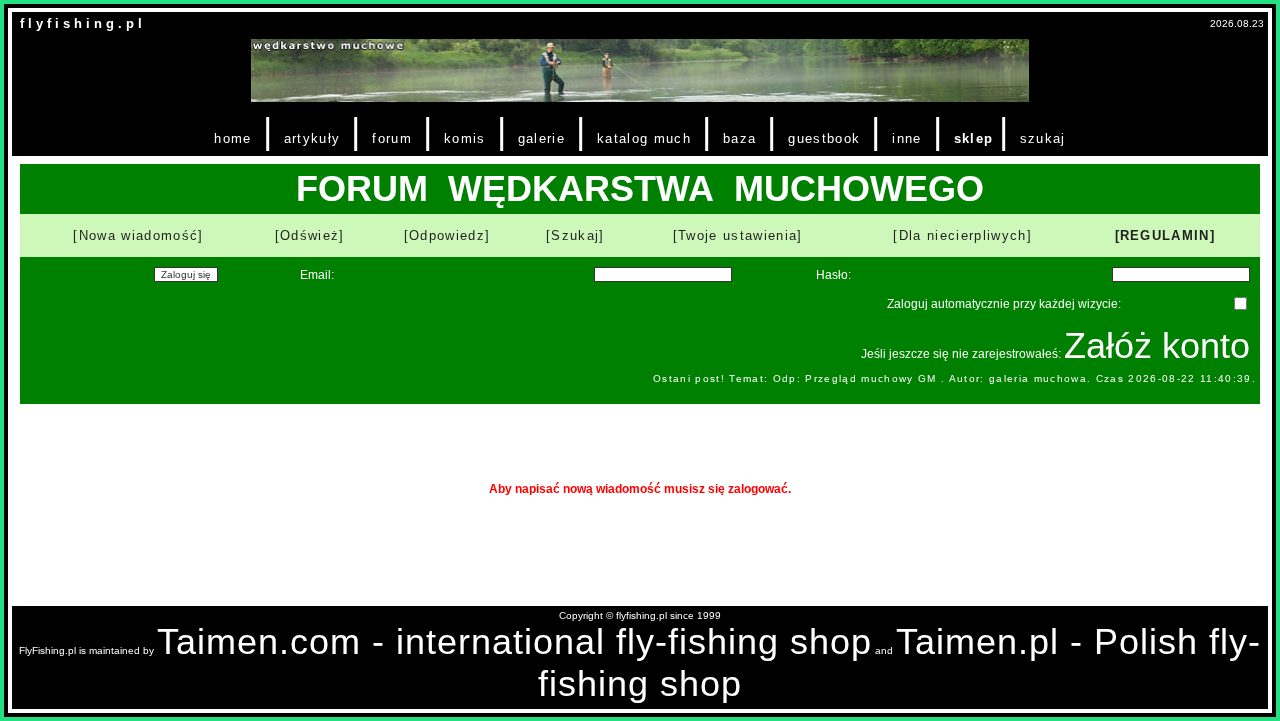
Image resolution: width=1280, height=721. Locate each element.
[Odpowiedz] (447, 235)
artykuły (312, 138)
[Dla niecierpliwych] (962, 235)
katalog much (644, 138)
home (232, 138)
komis (465, 138)
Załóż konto (1157, 345)
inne (906, 138)
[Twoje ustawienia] (738, 235)
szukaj (1043, 138)
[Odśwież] (310, 235)
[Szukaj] (575, 235)
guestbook (824, 138)
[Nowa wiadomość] (138, 235)
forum (392, 138)
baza (739, 138)
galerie (541, 138)
